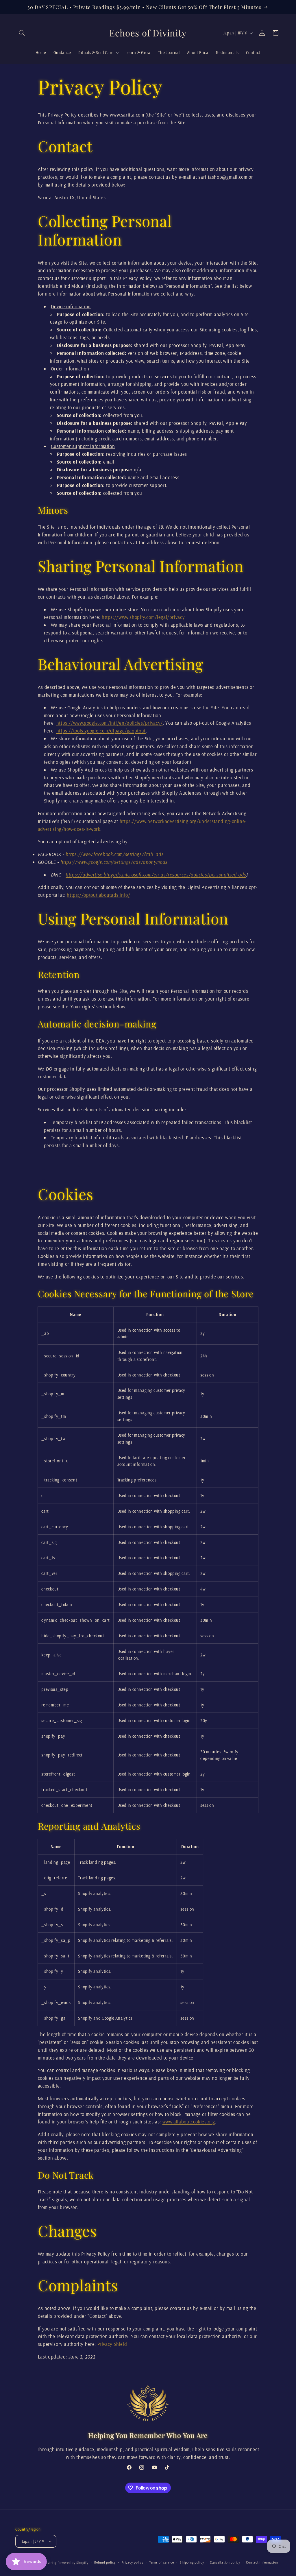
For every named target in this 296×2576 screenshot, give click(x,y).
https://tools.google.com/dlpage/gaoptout (101, 731)
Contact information (262, 2562)
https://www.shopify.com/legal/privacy (143, 617)
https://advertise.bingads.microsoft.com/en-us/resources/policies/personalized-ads (156, 875)
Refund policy (105, 2562)
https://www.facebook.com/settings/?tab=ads (114, 854)
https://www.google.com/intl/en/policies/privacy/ (110, 723)
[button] (22, 33)
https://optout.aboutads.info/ (98, 895)
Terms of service (162, 2562)
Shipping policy (192, 2562)
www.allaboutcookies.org (189, 2122)
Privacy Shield (112, 2344)
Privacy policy (132, 2562)
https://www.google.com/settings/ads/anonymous (114, 862)
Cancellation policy (225, 2562)
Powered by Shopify (73, 2563)
